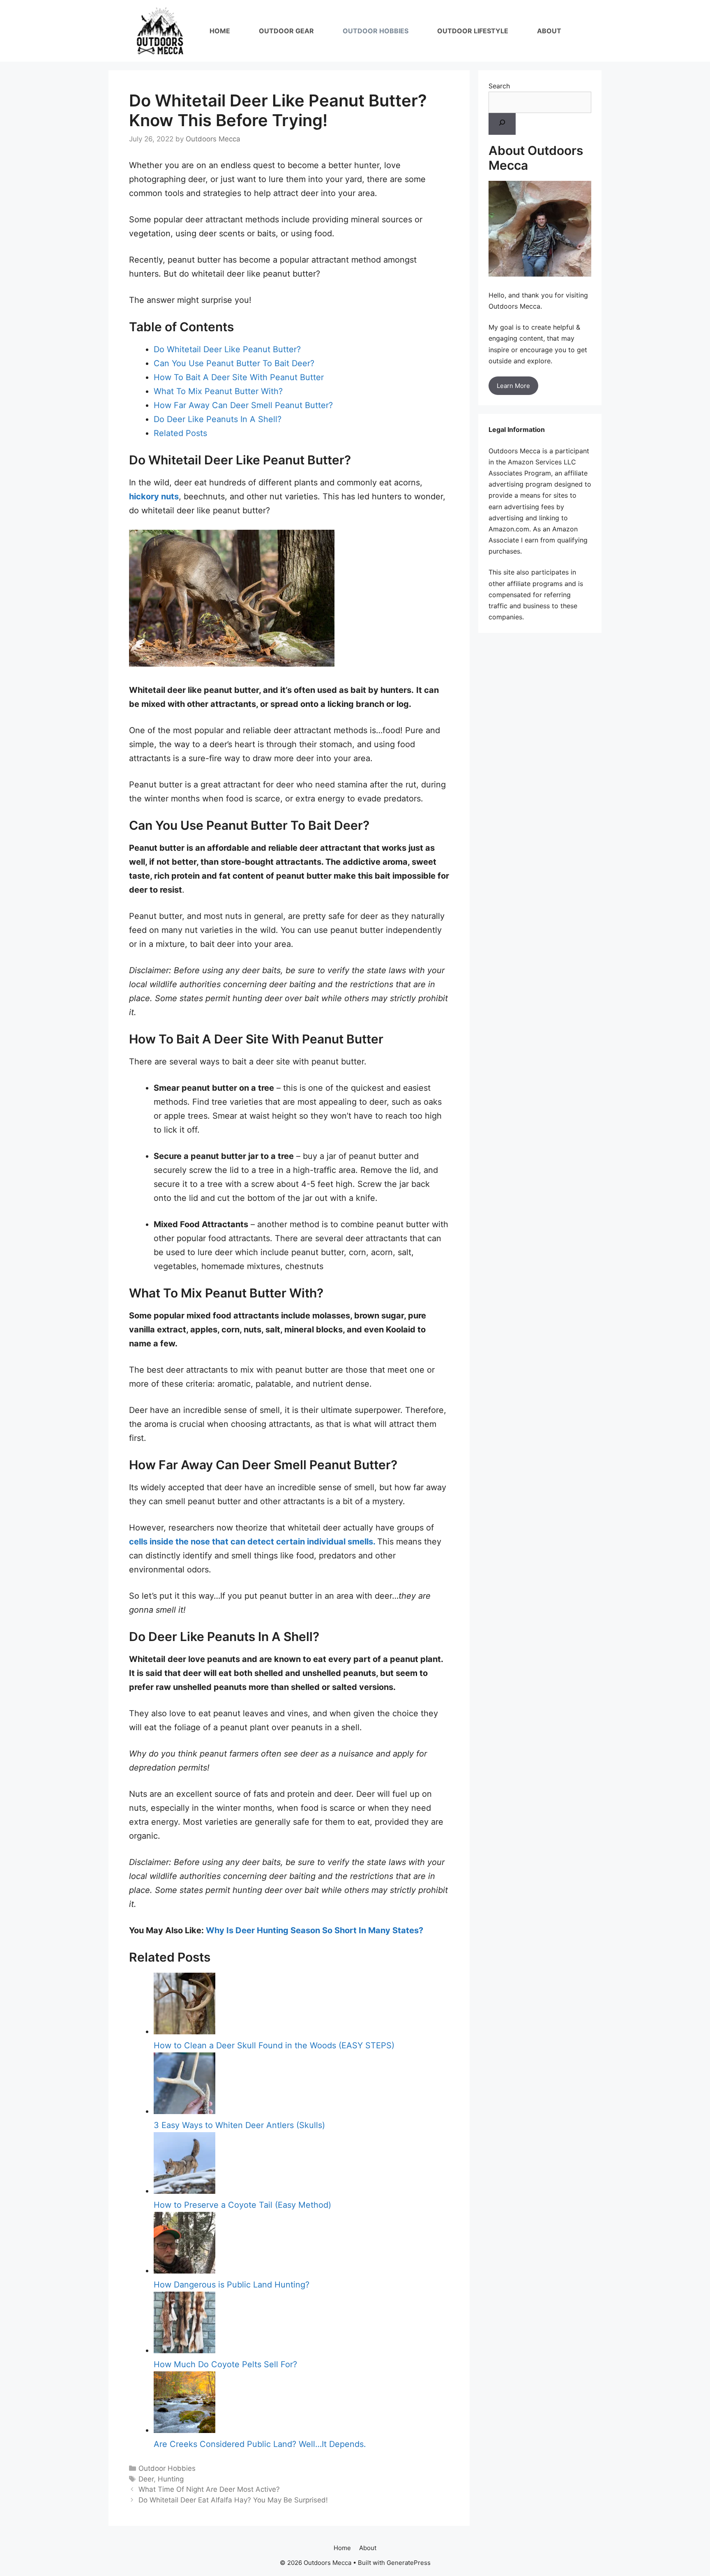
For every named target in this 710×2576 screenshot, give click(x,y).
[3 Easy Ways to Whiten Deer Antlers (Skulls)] (184, 2111)
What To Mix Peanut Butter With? (218, 391)
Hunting (171, 2479)
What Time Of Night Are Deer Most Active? (209, 2489)
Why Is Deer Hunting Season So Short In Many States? (315, 1930)
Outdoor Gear (286, 31)
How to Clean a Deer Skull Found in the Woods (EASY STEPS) (274, 2045)
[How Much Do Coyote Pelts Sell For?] (184, 2350)
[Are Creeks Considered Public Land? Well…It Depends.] (184, 2430)
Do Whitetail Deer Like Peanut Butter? (227, 349)
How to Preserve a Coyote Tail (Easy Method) (242, 2205)
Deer (146, 2479)
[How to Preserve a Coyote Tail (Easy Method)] (184, 2191)
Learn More (513, 386)
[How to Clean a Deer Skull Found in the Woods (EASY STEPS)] (184, 2031)
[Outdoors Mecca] (160, 31)
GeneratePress (409, 2563)
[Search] (502, 124)
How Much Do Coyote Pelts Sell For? (225, 2364)
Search (499, 86)
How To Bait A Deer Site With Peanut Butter (239, 377)
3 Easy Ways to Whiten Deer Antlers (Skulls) (239, 2125)
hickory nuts (154, 496)
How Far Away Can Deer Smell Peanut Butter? (243, 405)
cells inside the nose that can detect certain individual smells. (253, 1542)
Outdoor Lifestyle (473, 31)
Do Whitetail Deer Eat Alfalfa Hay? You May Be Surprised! (233, 2500)
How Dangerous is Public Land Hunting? (232, 2285)
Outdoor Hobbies (376, 31)
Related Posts (180, 433)
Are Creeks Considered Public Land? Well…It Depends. (260, 2444)
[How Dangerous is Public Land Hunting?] (184, 2271)
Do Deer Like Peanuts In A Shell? (218, 419)
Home (220, 31)
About (549, 31)
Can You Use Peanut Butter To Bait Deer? (234, 363)
